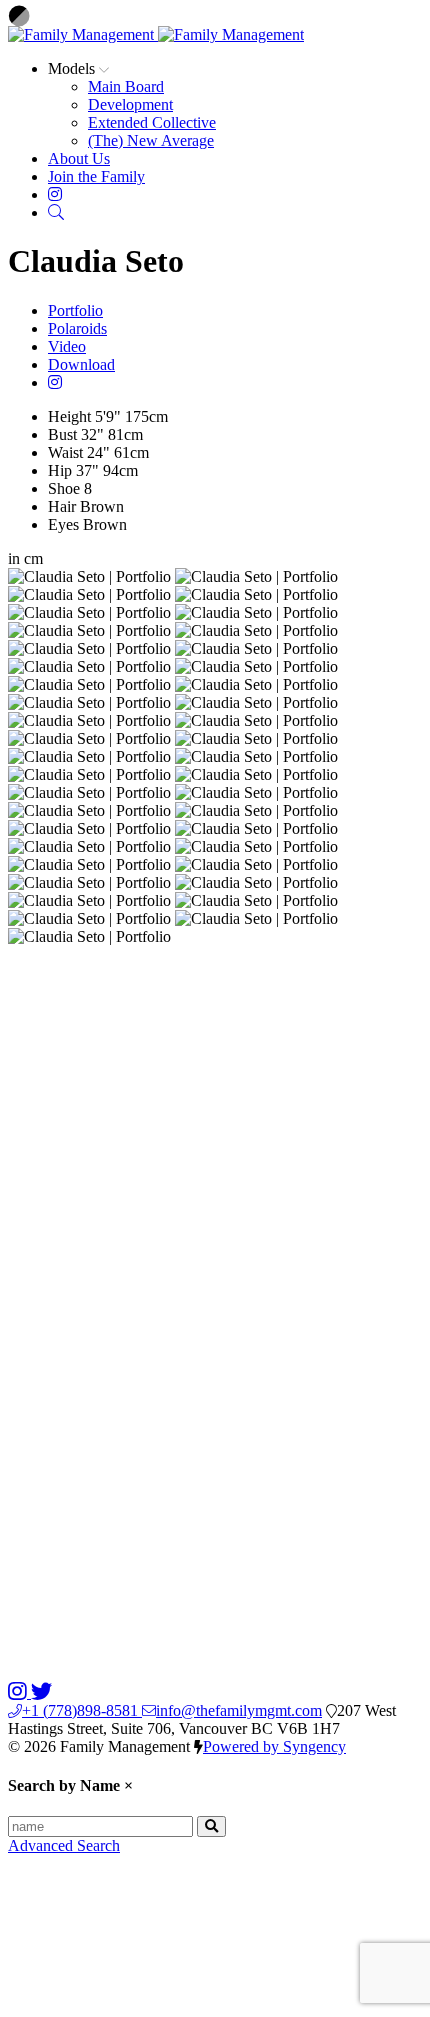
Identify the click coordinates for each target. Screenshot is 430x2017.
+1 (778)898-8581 (82, 1710)
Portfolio (75, 310)
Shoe (64, 488)
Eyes (63, 524)
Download (81, 364)
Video (67, 346)
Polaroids (77, 328)
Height (69, 416)
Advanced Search (64, 1845)
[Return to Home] (156, 34)
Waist (65, 452)
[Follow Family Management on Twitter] (41, 1692)
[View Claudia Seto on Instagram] (55, 382)
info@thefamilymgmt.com (239, 1710)
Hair (62, 506)
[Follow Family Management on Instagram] (19, 1692)
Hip (60, 470)
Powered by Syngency (274, 1746)
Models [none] (73, 68)
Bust (62, 434)
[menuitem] (126, 86)
